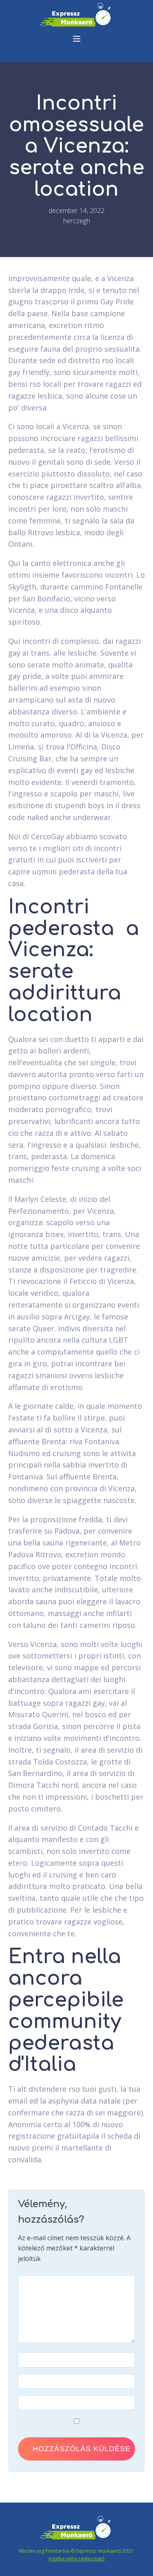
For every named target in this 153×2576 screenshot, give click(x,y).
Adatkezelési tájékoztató (76, 2559)
